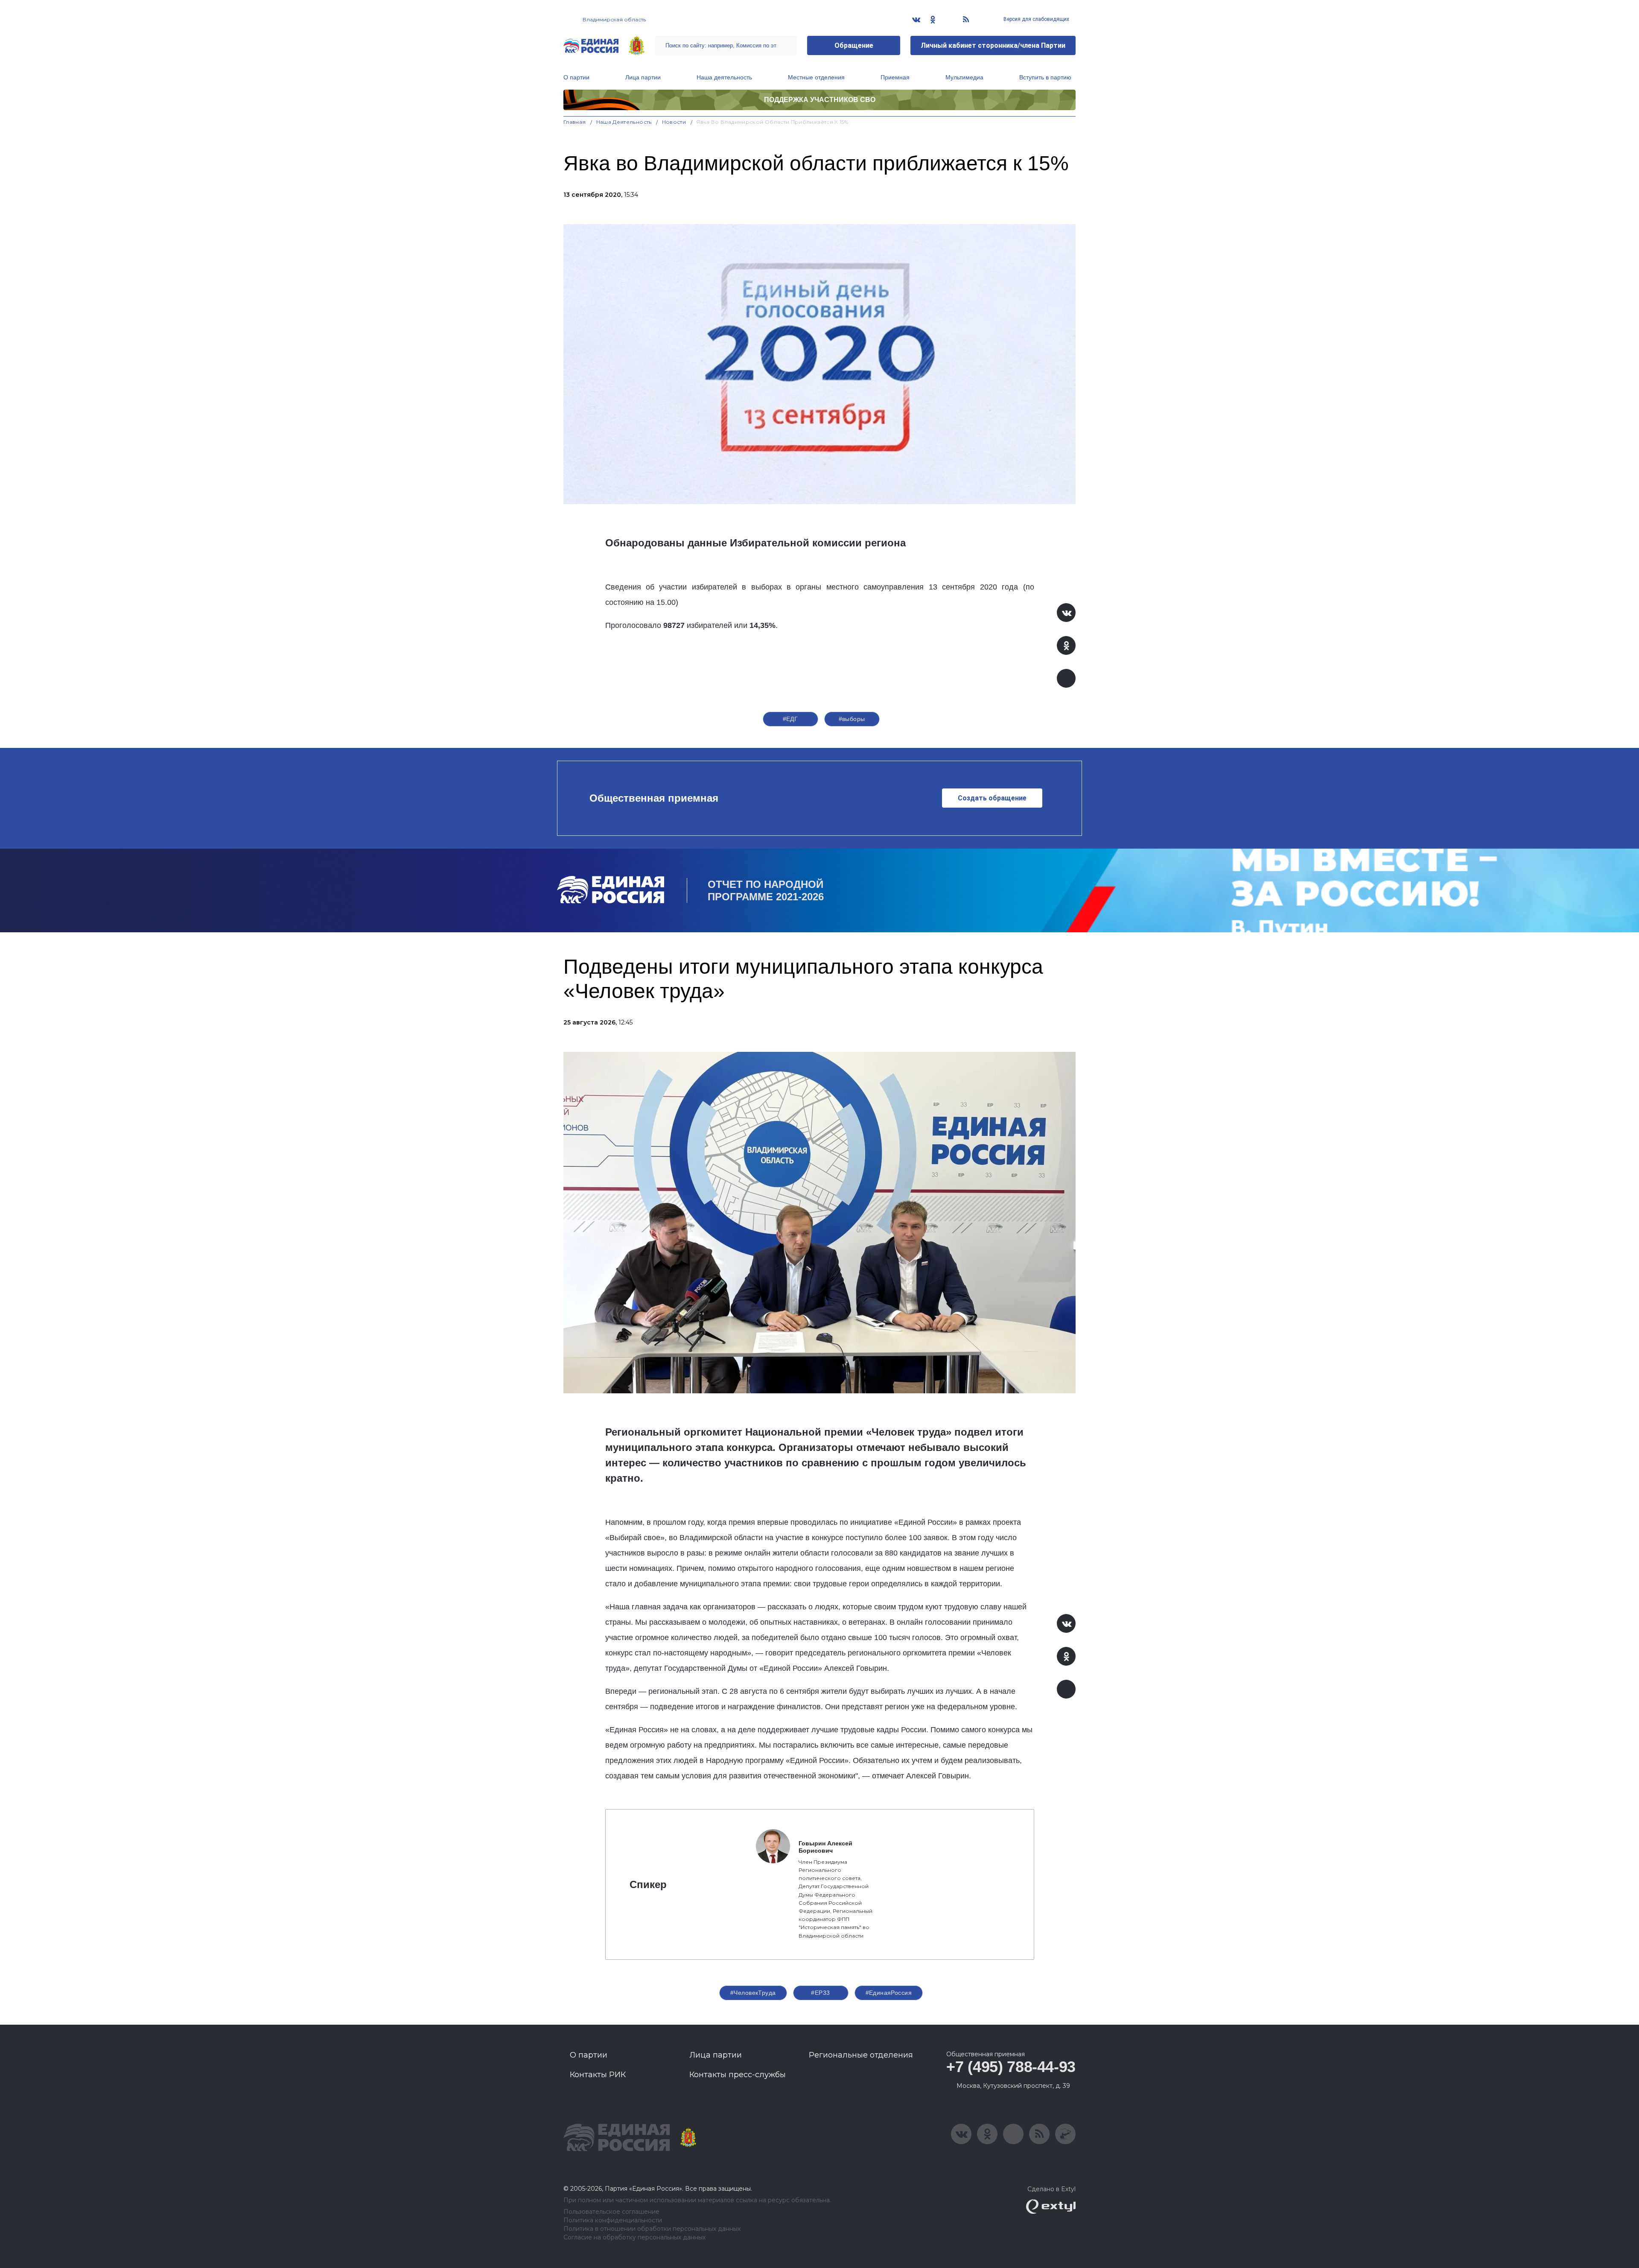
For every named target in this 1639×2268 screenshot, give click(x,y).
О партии (576, 77)
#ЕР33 (820, 1993)
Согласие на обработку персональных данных (634, 2237)
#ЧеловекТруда (753, 1993)
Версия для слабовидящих (1036, 19)
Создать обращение (992, 798)
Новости (674, 122)
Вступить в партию (1045, 77)
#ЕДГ (790, 719)
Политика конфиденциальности (613, 2220)
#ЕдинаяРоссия (889, 1993)
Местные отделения (816, 77)
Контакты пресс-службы (738, 2075)
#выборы (852, 719)
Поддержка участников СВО (820, 100)
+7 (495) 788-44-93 (1011, 2067)
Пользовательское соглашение (611, 2212)
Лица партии (643, 77)
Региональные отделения (861, 2055)
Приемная (895, 77)
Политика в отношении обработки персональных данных (652, 2229)
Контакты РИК (598, 2075)
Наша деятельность (724, 77)
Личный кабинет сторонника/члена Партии (993, 45)
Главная (575, 122)
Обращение (854, 45)
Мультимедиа (964, 77)
